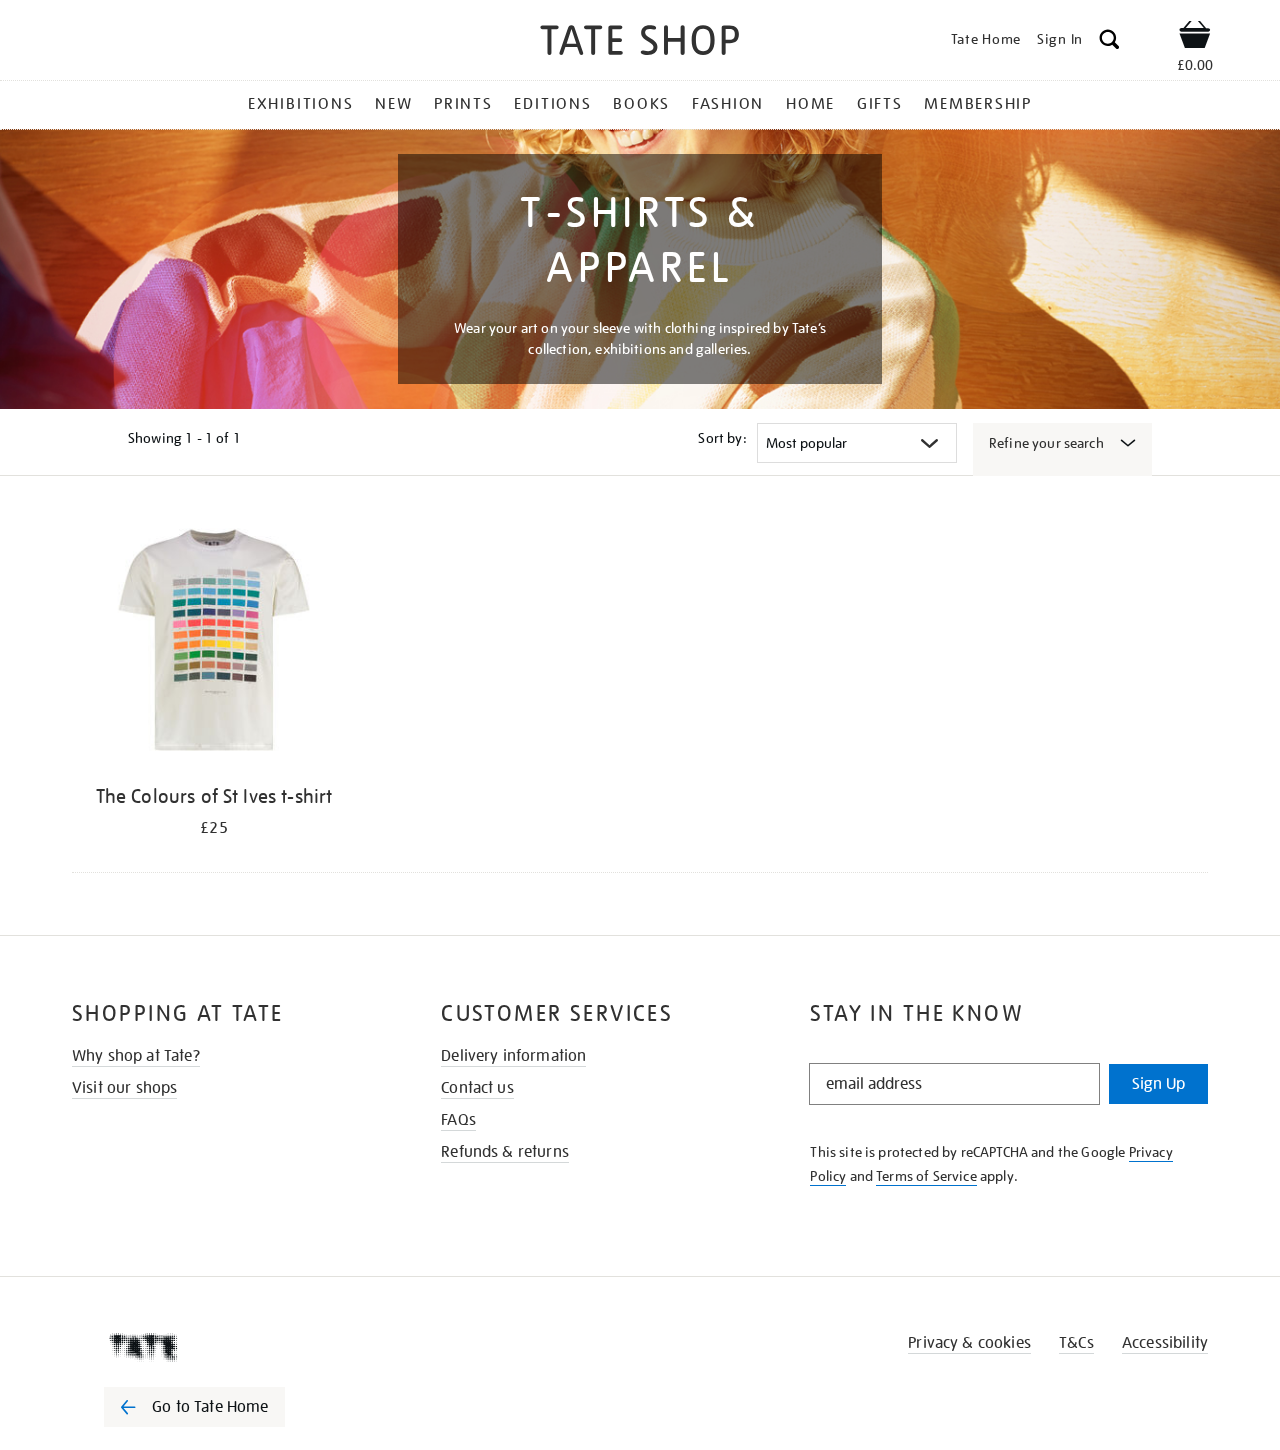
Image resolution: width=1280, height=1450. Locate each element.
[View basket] (1195, 38)
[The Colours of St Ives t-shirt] (214, 643)
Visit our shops (124, 1088)
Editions (552, 104)
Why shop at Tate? (136, 1056)
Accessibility (1165, 1343)
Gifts (880, 104)
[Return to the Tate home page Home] (640, 43)
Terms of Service (926, 1176)
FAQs (458, 1120)
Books (641, 104)
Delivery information (513, 1056)
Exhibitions (300, 104)
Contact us (477, 1088)
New (393, 104)
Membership (978, 104)
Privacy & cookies (969, 1343)
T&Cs (1076, 1343)
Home (810, 104)
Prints (463, 104)
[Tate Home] (230, 1347)
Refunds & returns (505, 1152)
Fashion (728, 104)
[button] (1109, 42)
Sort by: (722, 438)
